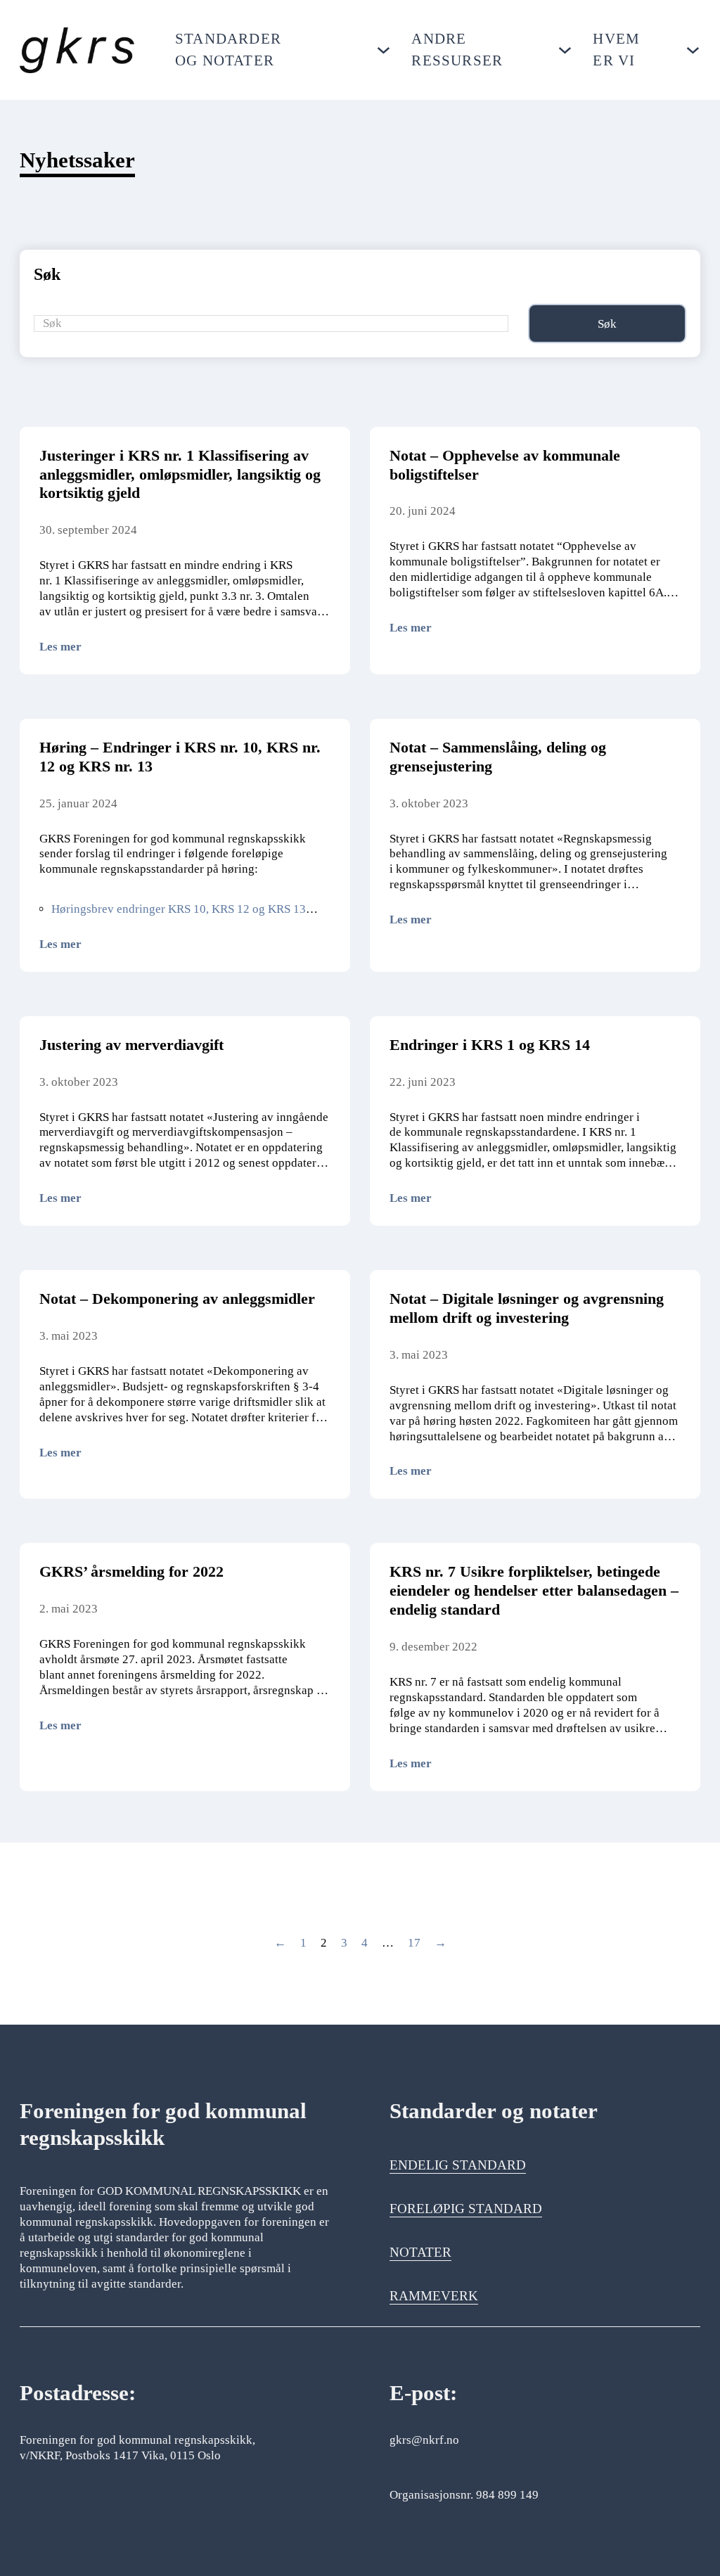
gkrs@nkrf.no (424, 2440)
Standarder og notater (228, 50)
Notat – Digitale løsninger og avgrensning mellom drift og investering (527, 1308)
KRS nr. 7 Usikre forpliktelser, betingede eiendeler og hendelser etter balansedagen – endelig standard (534, 1590)
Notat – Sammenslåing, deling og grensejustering (498, 757)
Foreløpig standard (466, 2209)
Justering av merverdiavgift (131, 1045)
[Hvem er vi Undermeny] (693, 50)
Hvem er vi (616, 50)
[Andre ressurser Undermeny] (565, 50)
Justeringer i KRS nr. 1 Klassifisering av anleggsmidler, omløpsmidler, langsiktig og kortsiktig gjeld (180, 474)
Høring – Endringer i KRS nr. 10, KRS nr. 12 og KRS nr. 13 (180, 757)
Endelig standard (458, 2165)
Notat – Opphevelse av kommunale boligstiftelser (505, 465)
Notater (420, 2252)
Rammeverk (434, 2296)
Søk (607, 324)
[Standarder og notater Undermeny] (384, 50)
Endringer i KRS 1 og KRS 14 (490, 1045)
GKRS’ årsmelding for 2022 (131, 1571)
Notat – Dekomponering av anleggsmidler (177, 1299)
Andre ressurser (457, 50)
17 (414, 1943)
